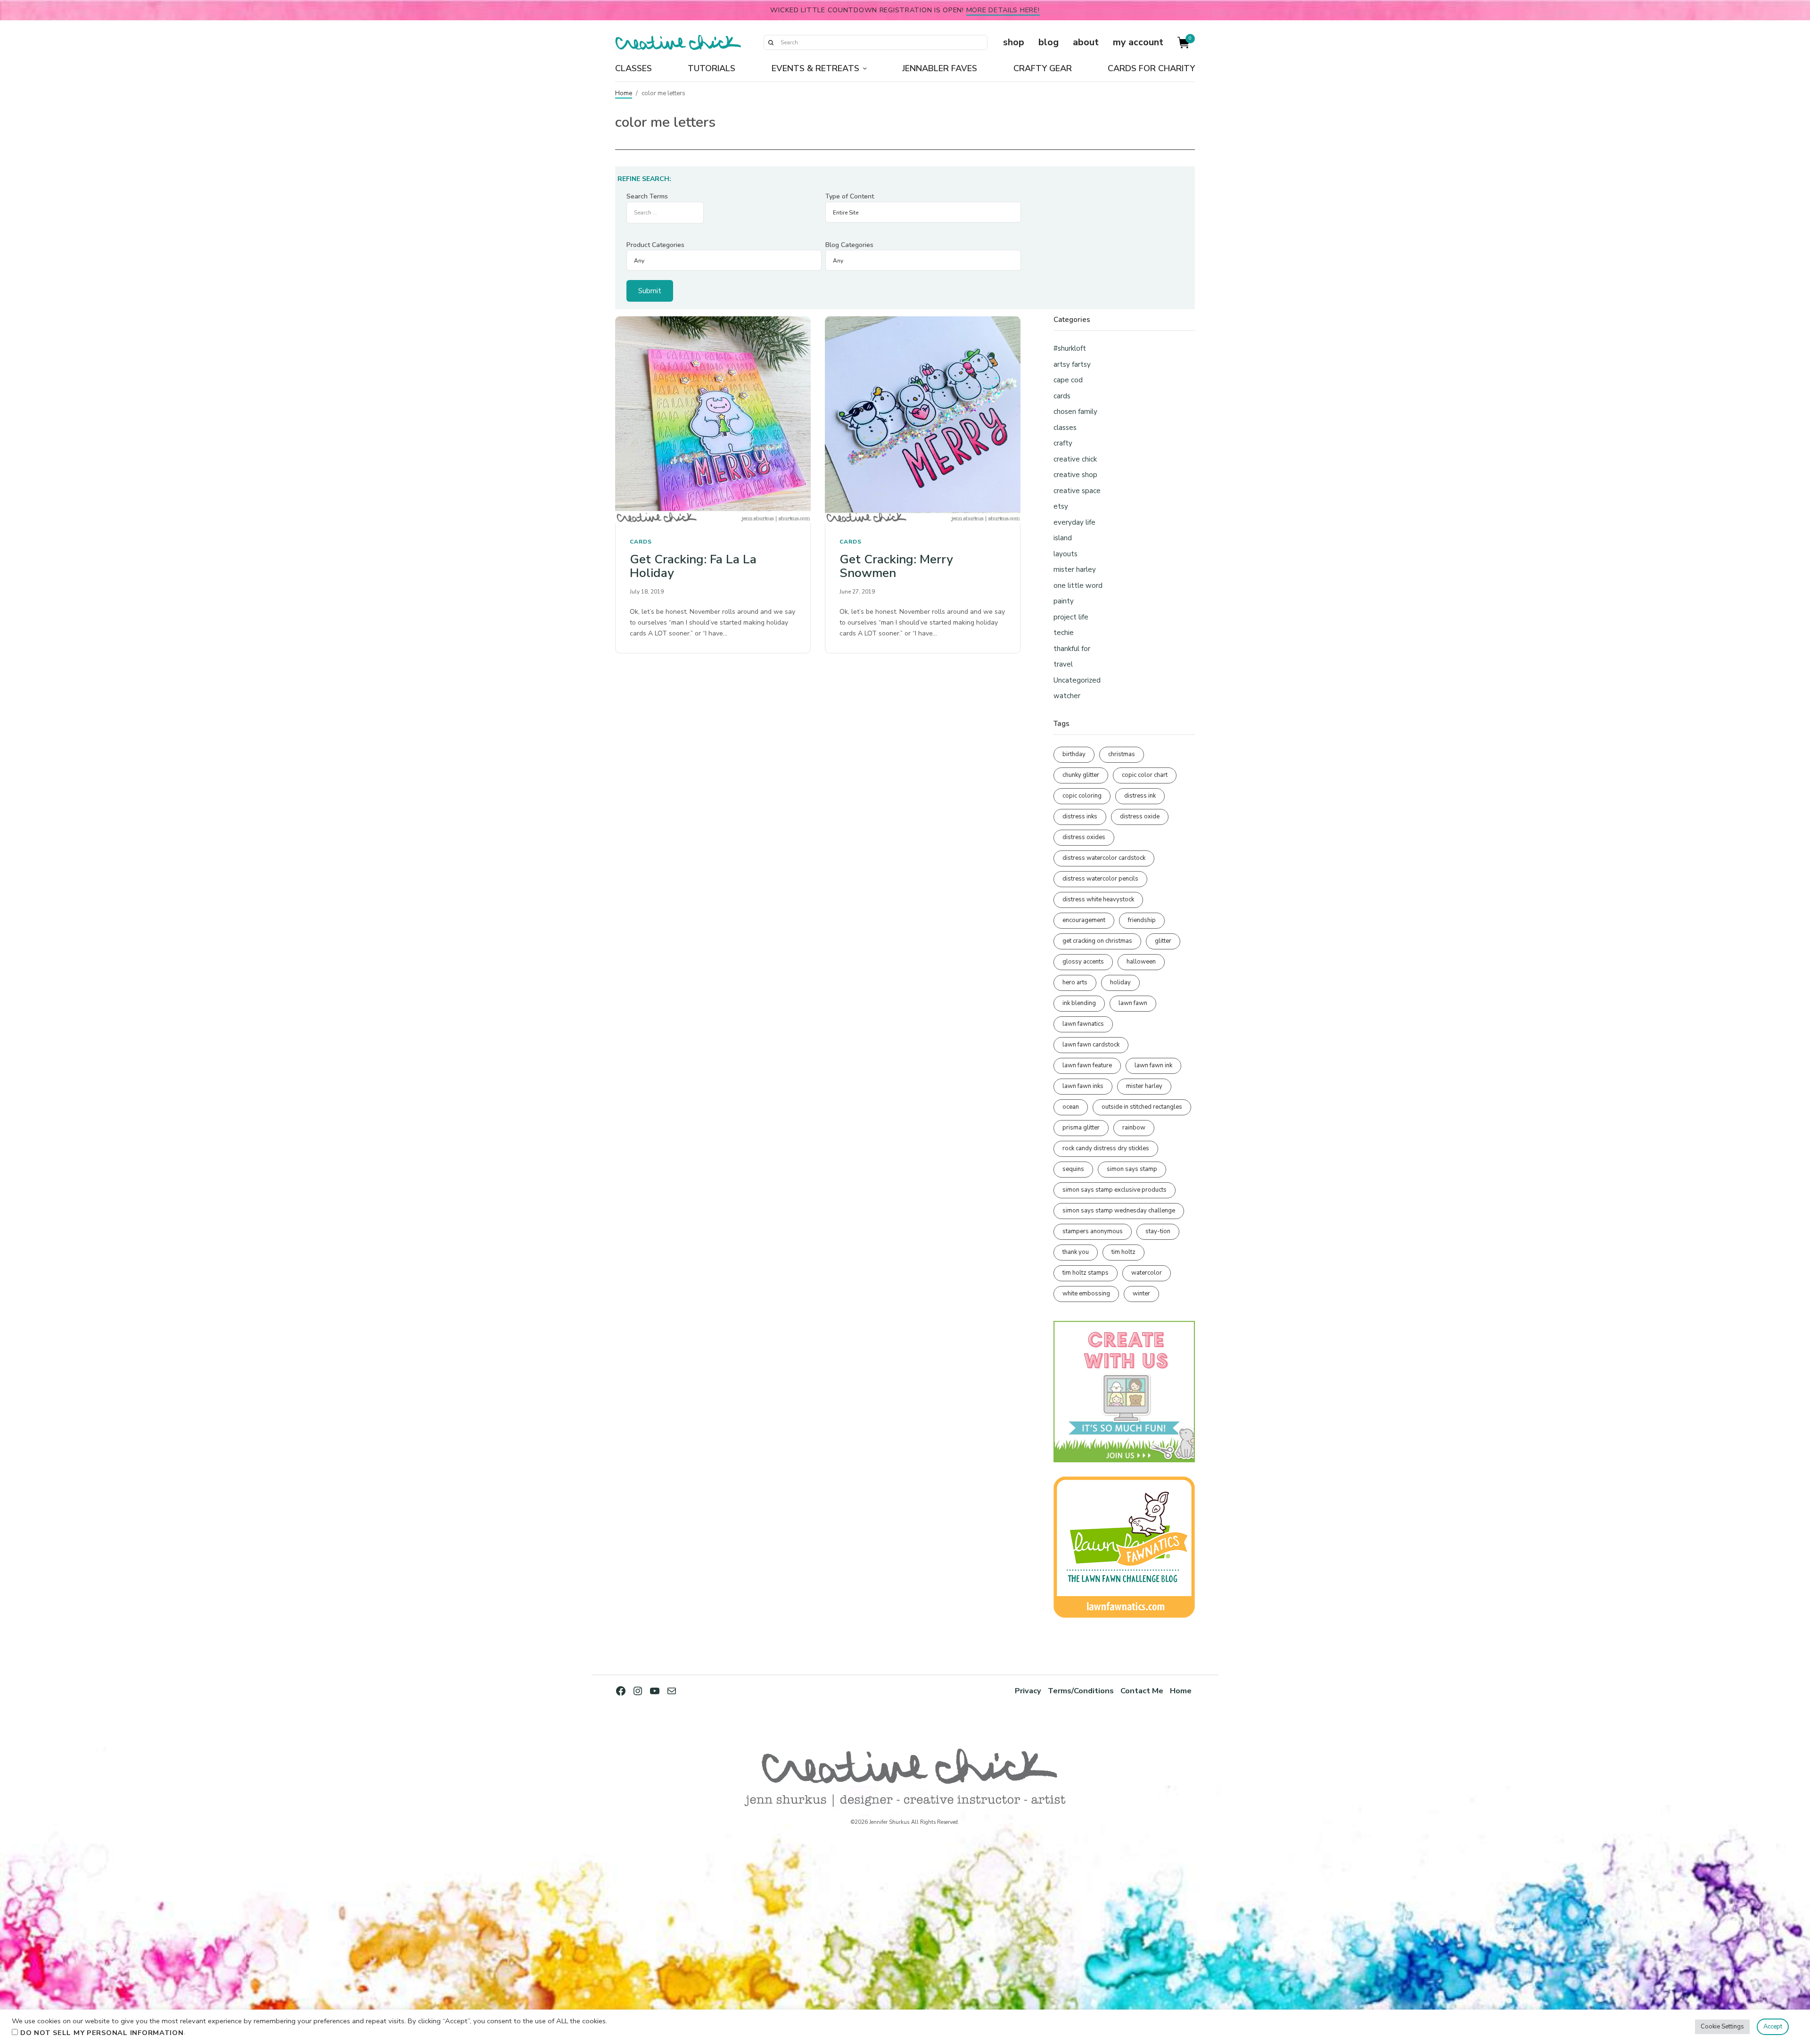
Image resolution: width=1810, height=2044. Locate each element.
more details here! (1003, 10)
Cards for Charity (1151, 68)
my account (1138, 42)
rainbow (1134, 1128)
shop (1014, 42)
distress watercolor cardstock (1104, 858)
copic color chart (1145, 775)
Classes (633, 68)
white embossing (1086, 1294)
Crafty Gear (1043, 68)
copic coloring (1082, 796)
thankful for (1072, 649)
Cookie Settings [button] (1722, 2027)
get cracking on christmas (1097, 941)
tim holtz (1123, 1252)
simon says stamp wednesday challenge (1119, 1211)
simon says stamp (1132, 1169)
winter (1141, 1294)
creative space (1077, 491)
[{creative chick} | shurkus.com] (678, 42)
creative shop (1075, 475)
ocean (1071, 1107)
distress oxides (1084, 837)
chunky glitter (1081, 775)
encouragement (1084, 920)
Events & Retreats (815, 68)
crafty (1063, 443)
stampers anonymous (1093, 1231)
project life (1071, 617)
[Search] (771, 42)
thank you (1076, 1252)
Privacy (1028, 1691)
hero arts (1075, 982)
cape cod (1068, 380)
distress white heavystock (1098, 899)
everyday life (1074, 522)
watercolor (1147, 1273)
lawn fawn (1133, 1003)
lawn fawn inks (1083, 1086)
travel (1063, 664)
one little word (1078, 585)
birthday (1074, 754)
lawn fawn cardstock (1091, 1045)
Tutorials (712, 68)
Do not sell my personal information (102, 2033)
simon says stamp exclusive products (1115, 1190)
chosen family (1075, 412)
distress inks (1080, 816)
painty (1064, 601)
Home (624, 93)
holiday (1120, 982)
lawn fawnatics (1083, 1024)
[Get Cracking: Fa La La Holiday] (713, 420)
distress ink (1140, 796)
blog (1049, 42)
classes (1065, 428)
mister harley (1075, 569)
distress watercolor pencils (1100, 879)
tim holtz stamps (1086, 1273)
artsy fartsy (1072, 364)
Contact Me (1142, 1691)
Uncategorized (1077, 680)
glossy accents (1083, 962)
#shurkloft (1070, 348)
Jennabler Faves (940, 68)
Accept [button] (1773, 2027)
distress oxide (1140, 816)
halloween (1141, 962)
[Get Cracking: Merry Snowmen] (923, 420)
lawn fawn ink (1153, 1065)
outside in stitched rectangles (1142, 1107)
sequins (1073, 1169)
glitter (1163, 941)
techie (1064, 633)
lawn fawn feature (1087, 1065)
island (1063, 538)
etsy (1061, 506)
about (1086, 42)
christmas (1122, 754)
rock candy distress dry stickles (1106, 1148)
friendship (1142, 920)
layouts (1065, 554)
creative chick (1075, 459)
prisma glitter (1081, 1128)
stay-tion (1158, 1231)
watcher (1067, 696)
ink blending (1079, 1003)
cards (641, 542)
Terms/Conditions (1081, 1691)
